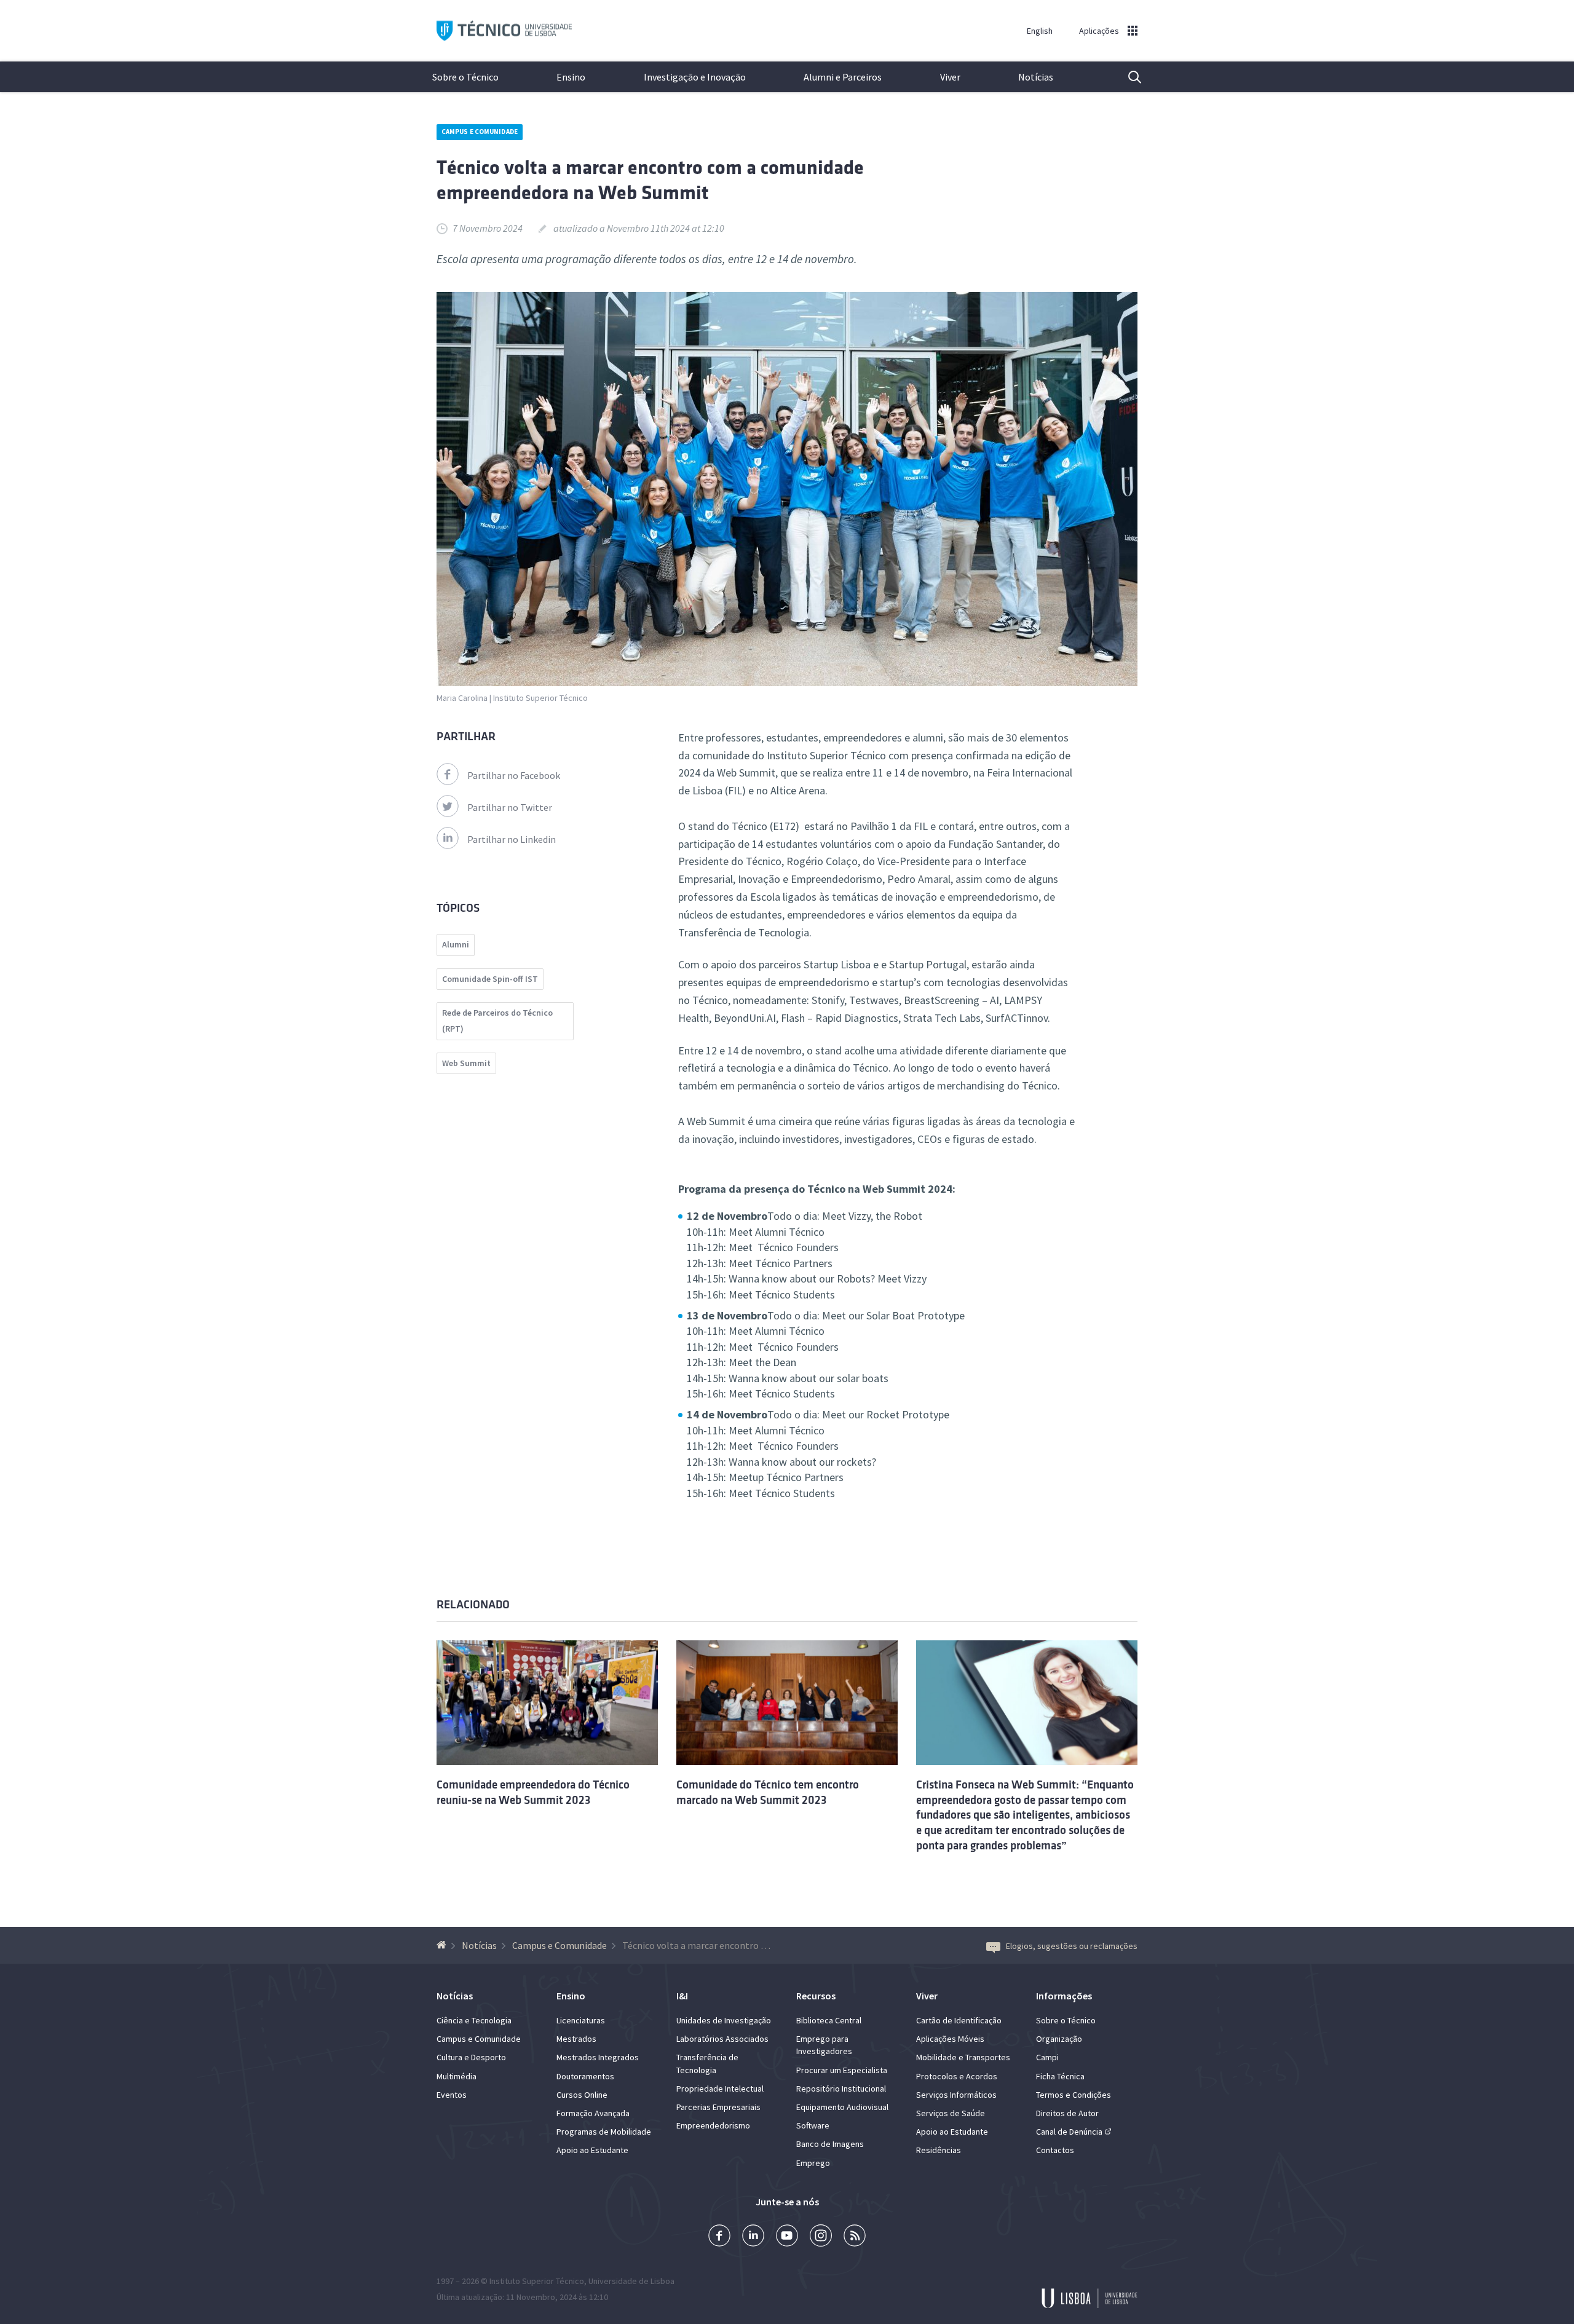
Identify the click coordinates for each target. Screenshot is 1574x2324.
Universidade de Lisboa (631, 2281)
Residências (939, 2150)
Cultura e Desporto (471, 2057)
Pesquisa (1127, 77)
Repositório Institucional (841, 2089)
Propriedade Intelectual (720, 2089)
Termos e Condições (1074, 2095)
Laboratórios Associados (722, 2039)
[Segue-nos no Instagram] (821, 2237)
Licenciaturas (581, 2020)
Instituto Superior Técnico (537, 2281)
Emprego (813, 2163)
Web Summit (466, 1063)
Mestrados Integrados (598, 2057)
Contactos (1055, 2150)
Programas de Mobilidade (604, 2132)
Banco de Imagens (830, 2144)
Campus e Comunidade (480, 132)
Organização (1059, 2039)
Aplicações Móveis (950, 2039)
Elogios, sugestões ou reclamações (1072, 1946)
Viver (950, 77)
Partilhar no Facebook (514, 775)
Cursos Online (582, 2095)
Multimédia (457, 2076)
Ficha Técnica (1060, 2076)
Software (813, 2125)
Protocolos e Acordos (957, 2076)
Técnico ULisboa (504, 31)
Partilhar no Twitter (510, 807)
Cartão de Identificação (959, 2020)
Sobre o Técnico (465, 77)
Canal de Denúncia (1069, 2132)
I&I (682, 1996)
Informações (1064, 1996)
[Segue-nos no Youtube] (787, 2237)
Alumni (456, 944)
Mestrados (576, 2039)
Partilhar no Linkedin (512, 839)
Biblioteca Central (829, 2020)
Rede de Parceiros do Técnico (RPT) (497, 1021)
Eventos (452, 2095)
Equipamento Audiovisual (842, 2107)
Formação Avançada (593, 2113)
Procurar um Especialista (842, 2070)
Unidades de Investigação (724, 2020)
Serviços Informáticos (956, 2095)
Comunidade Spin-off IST (490, 979)
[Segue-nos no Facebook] (719, 2237)
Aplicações (1099, 31)
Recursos (816, 1996)
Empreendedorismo (713, 2125)
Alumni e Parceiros (843, 77)
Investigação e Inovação (695, 77)
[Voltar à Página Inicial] (443, 1945)
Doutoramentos (585, 2076)
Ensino (571, 77)
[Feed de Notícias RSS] (855, 2237)
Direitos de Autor (1067, 2113)
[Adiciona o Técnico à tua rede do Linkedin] (753, 2237)
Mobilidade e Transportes (963, 2057)
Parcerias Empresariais (718, 2107)
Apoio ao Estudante (592, 2150)
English (1040, 31)
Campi (1047, 2057)
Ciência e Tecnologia (474, 2020)
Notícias (1036, 77)
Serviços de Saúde (951, 2113)
